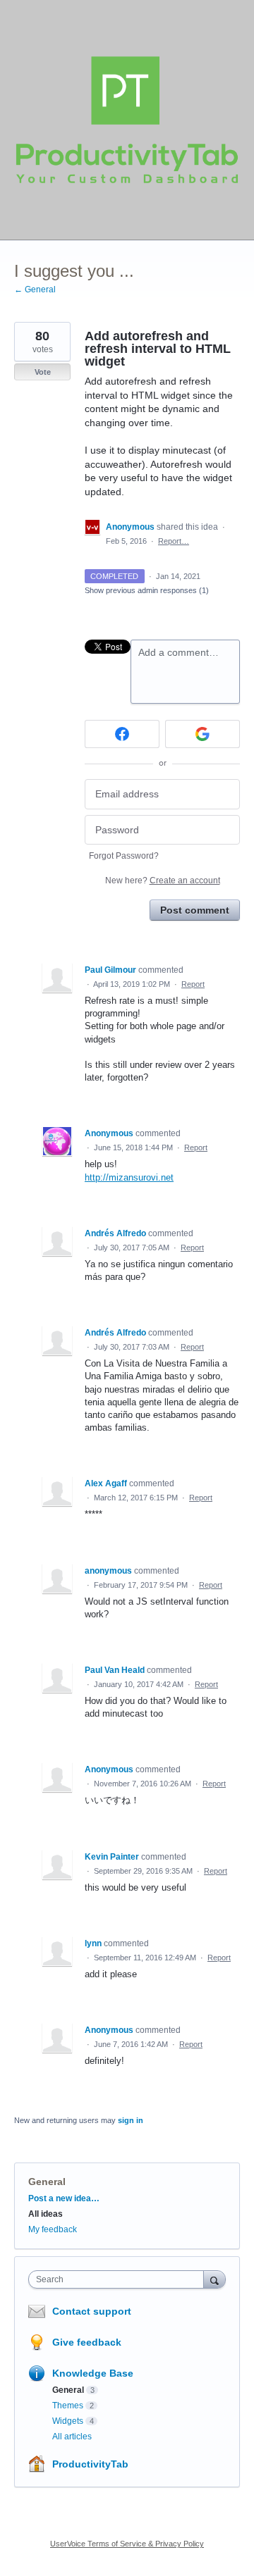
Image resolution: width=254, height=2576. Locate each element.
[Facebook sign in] (122, 734)
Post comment (195, 910)
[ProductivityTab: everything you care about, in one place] (127, 120)
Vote (43, 372)
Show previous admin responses (147, 590)
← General (35, 290)
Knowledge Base (93, 2373)
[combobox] (119, 2279)
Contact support (92, 2311)
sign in (131, 2120)
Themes (68, 2406)
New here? (163, 881)
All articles (72, 2437)
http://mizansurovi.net (129, 1177)
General (47, 2182)
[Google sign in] (202, 734)
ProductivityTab (90, 2464)
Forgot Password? (124, 856)
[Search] (214, 2279)
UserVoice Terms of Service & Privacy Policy (127, 2544)
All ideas (46, 2214)
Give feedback (87, 2342)
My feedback (53, 2229)
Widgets (68, 2421)
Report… (174, 541)
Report (193, 984)
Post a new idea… (64, 2198)
